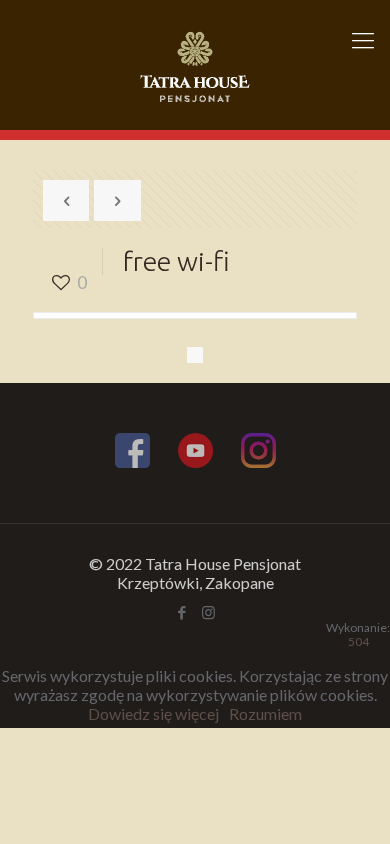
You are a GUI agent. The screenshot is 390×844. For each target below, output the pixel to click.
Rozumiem (265, 713)
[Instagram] (258, 453)
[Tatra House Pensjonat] (195, 65)
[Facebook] (132, 453)
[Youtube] (195, 453)
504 (358, 642)
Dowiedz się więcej (153, 713)
